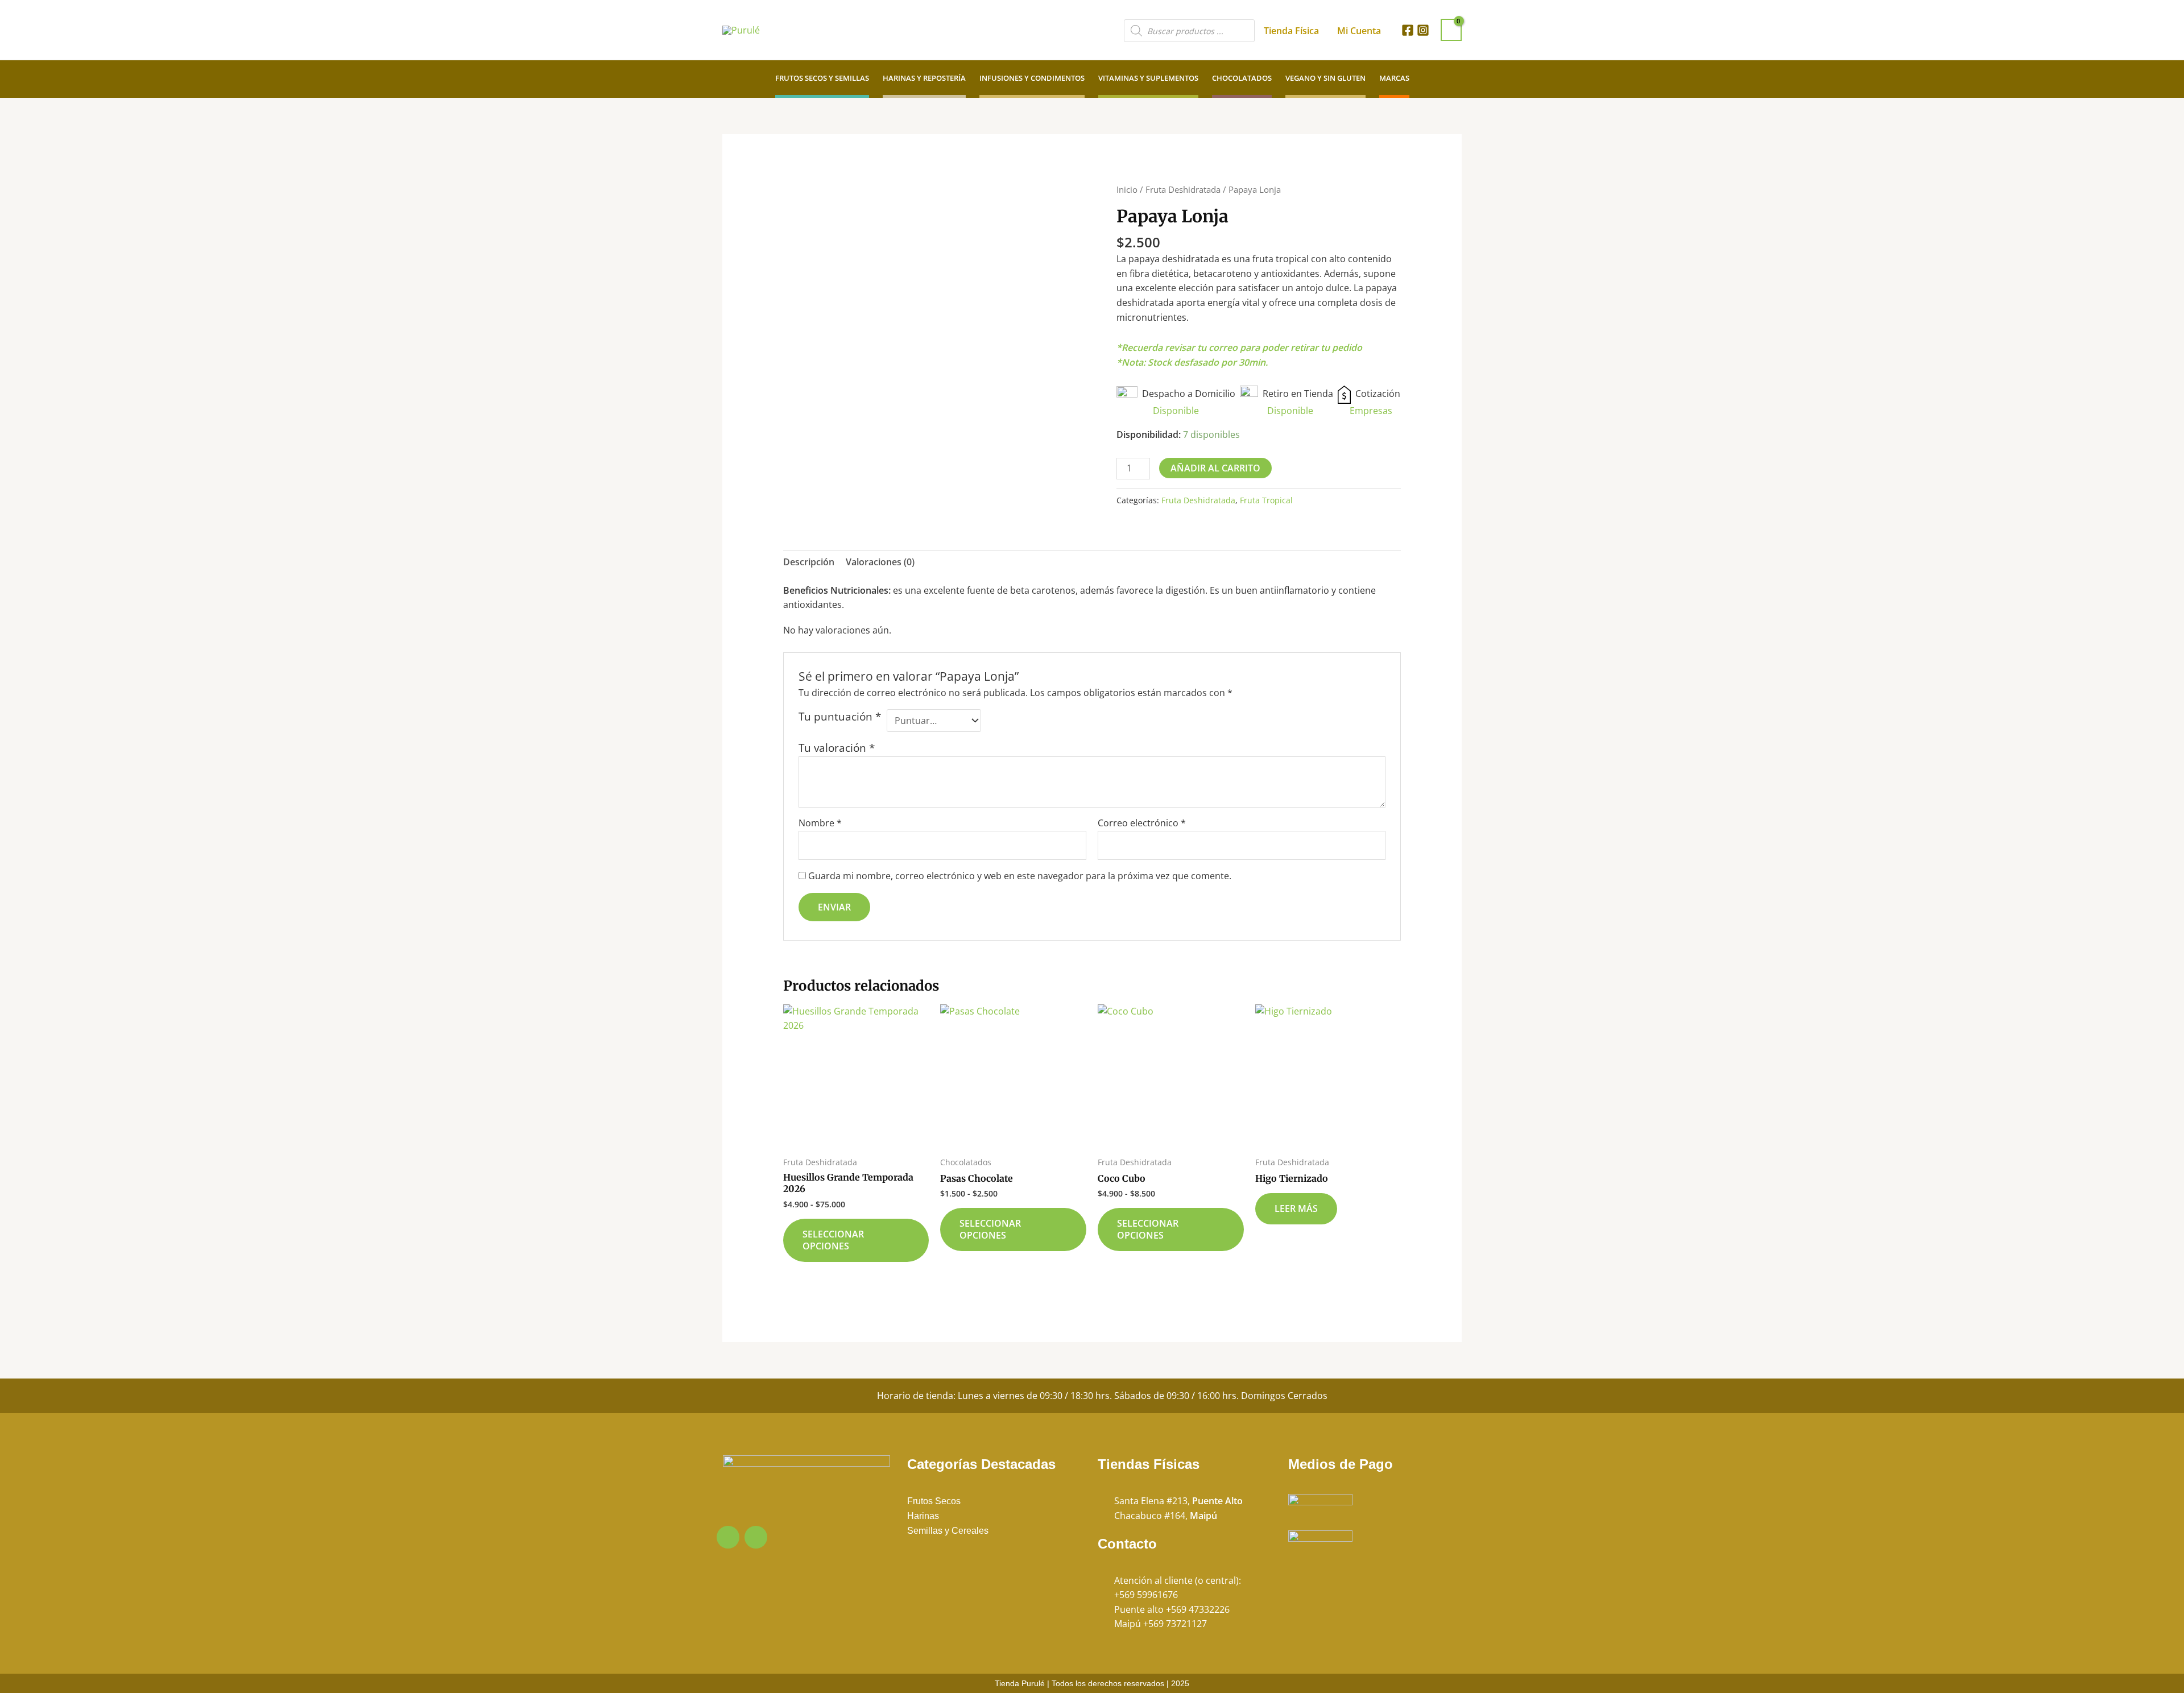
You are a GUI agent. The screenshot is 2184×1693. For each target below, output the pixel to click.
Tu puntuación (840, 717)
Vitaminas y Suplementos (1148, 78)
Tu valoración (837, 748)
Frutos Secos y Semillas (822, 78)
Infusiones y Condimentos (1032, 78)
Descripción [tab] (809, 562)
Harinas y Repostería (924, 78)
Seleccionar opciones (833, 1240)
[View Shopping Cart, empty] (1451, 30)
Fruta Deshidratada (1183, 189)
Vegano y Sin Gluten (1325, 78)
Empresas (1371, 411)
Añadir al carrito (1215, 468)
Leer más (1296, 1208)
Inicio (1127, 189)
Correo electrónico (1142, 823)
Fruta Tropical (1266, 500)
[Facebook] (1408, 30)
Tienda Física (1291, 31)
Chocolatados (1242, 78)
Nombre (820, 823)
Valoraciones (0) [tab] (880, 562)
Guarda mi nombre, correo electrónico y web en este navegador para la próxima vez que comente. (1020, 876)
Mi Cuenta (1359, 31)
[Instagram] (1423, 30)
